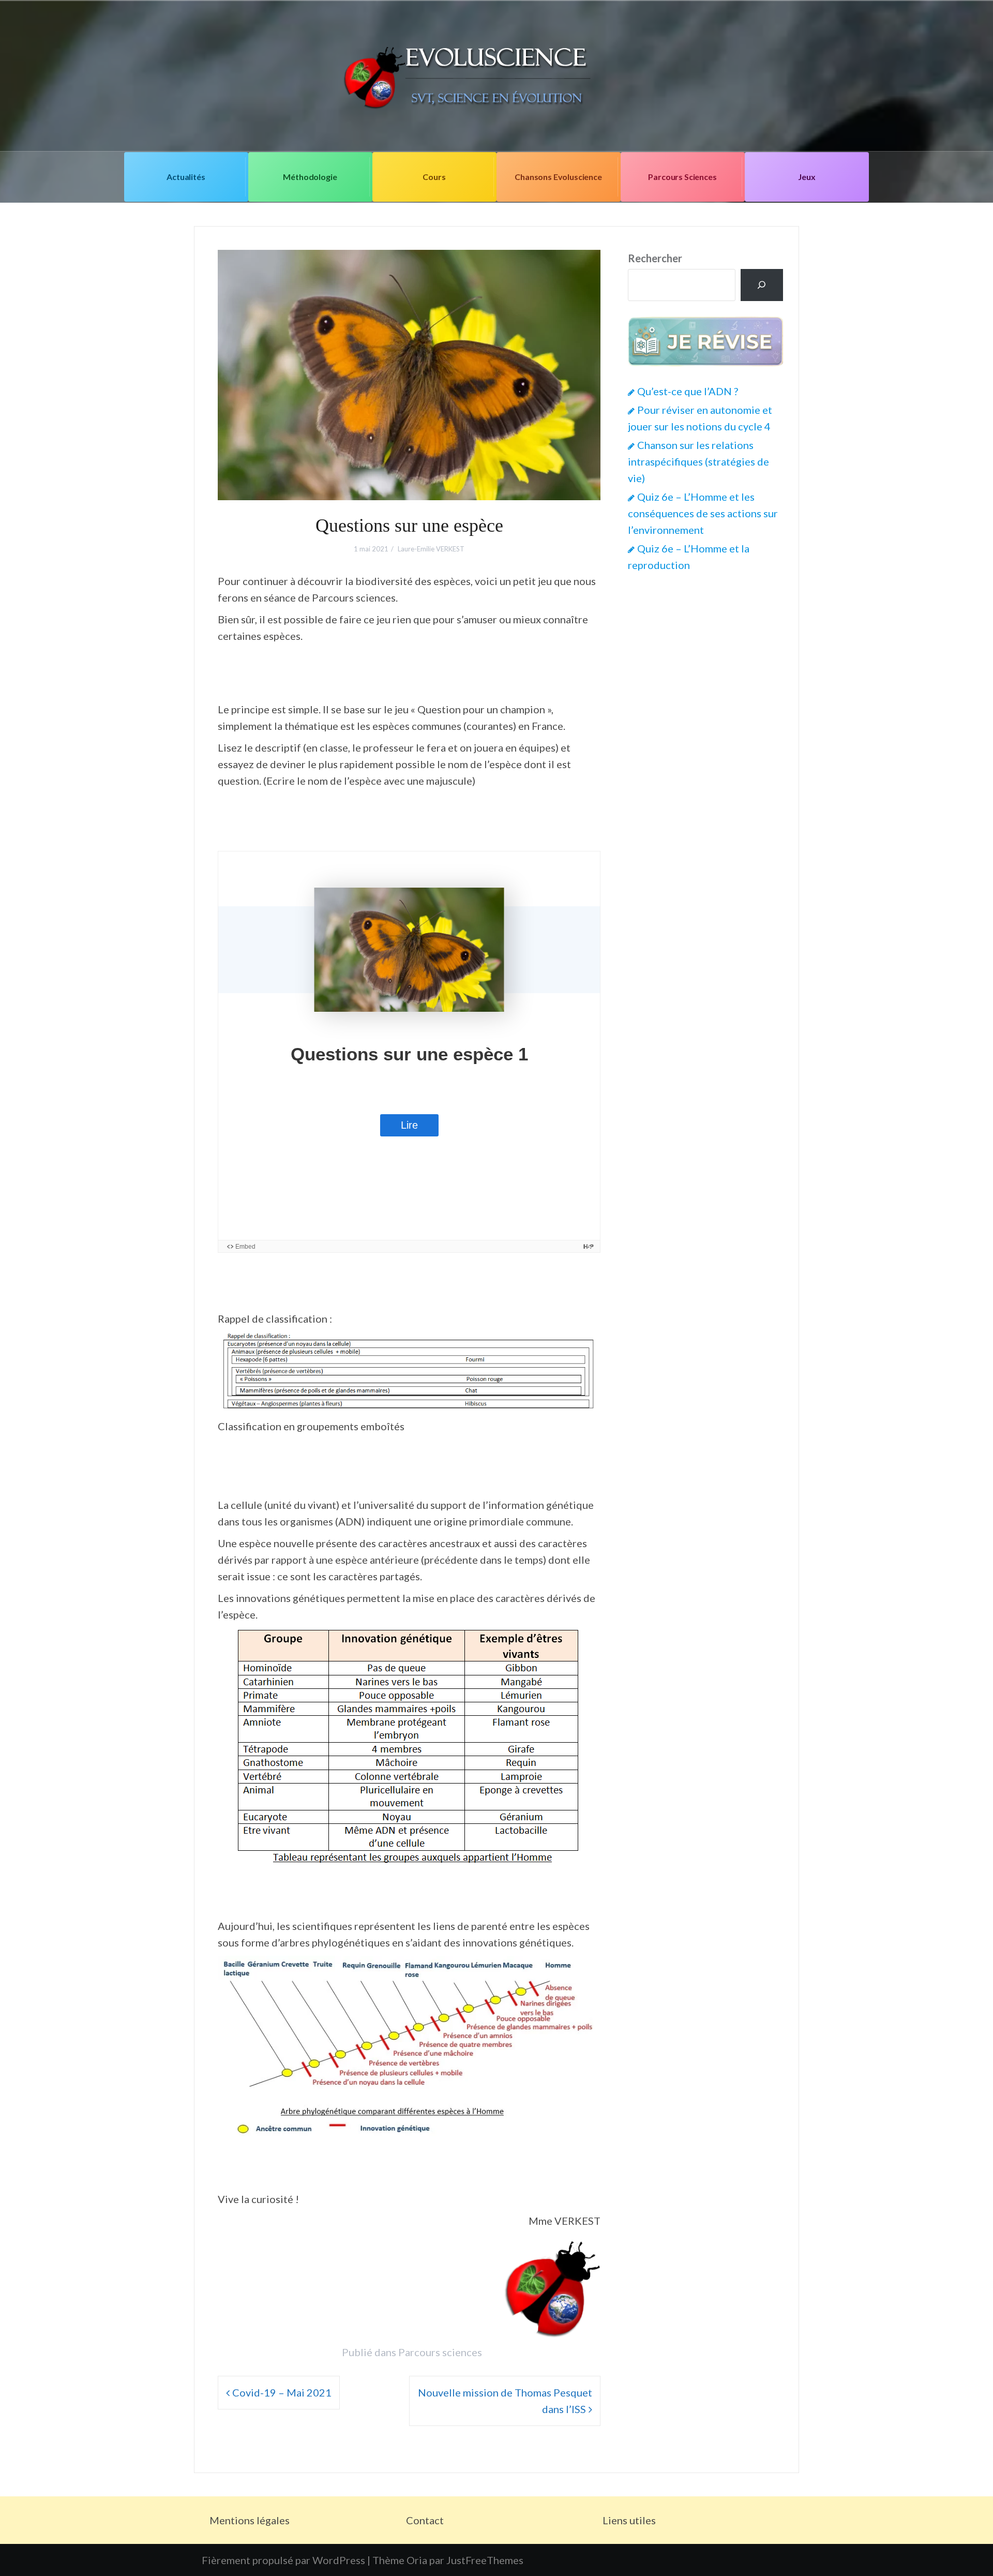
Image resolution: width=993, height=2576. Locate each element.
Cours (434, 177)
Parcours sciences (440, 2352)
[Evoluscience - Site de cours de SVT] (496, 74)
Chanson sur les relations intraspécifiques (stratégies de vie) (698, 461)
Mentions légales (250, 2520)
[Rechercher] (762, 285)
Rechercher (655, 258)
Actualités (186, 177)
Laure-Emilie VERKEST (431, 549)
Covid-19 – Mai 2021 (282, 2392)
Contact (425, 2520)
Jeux (807, 177)
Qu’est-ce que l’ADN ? (688, 391)
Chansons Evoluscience (558, 177)
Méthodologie (310, 177)
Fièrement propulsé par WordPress (283, 2560)
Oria (417, 2560)
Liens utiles (629, 2520)
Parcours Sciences (682, 177)
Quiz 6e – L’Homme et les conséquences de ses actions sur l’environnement (703, 513)
